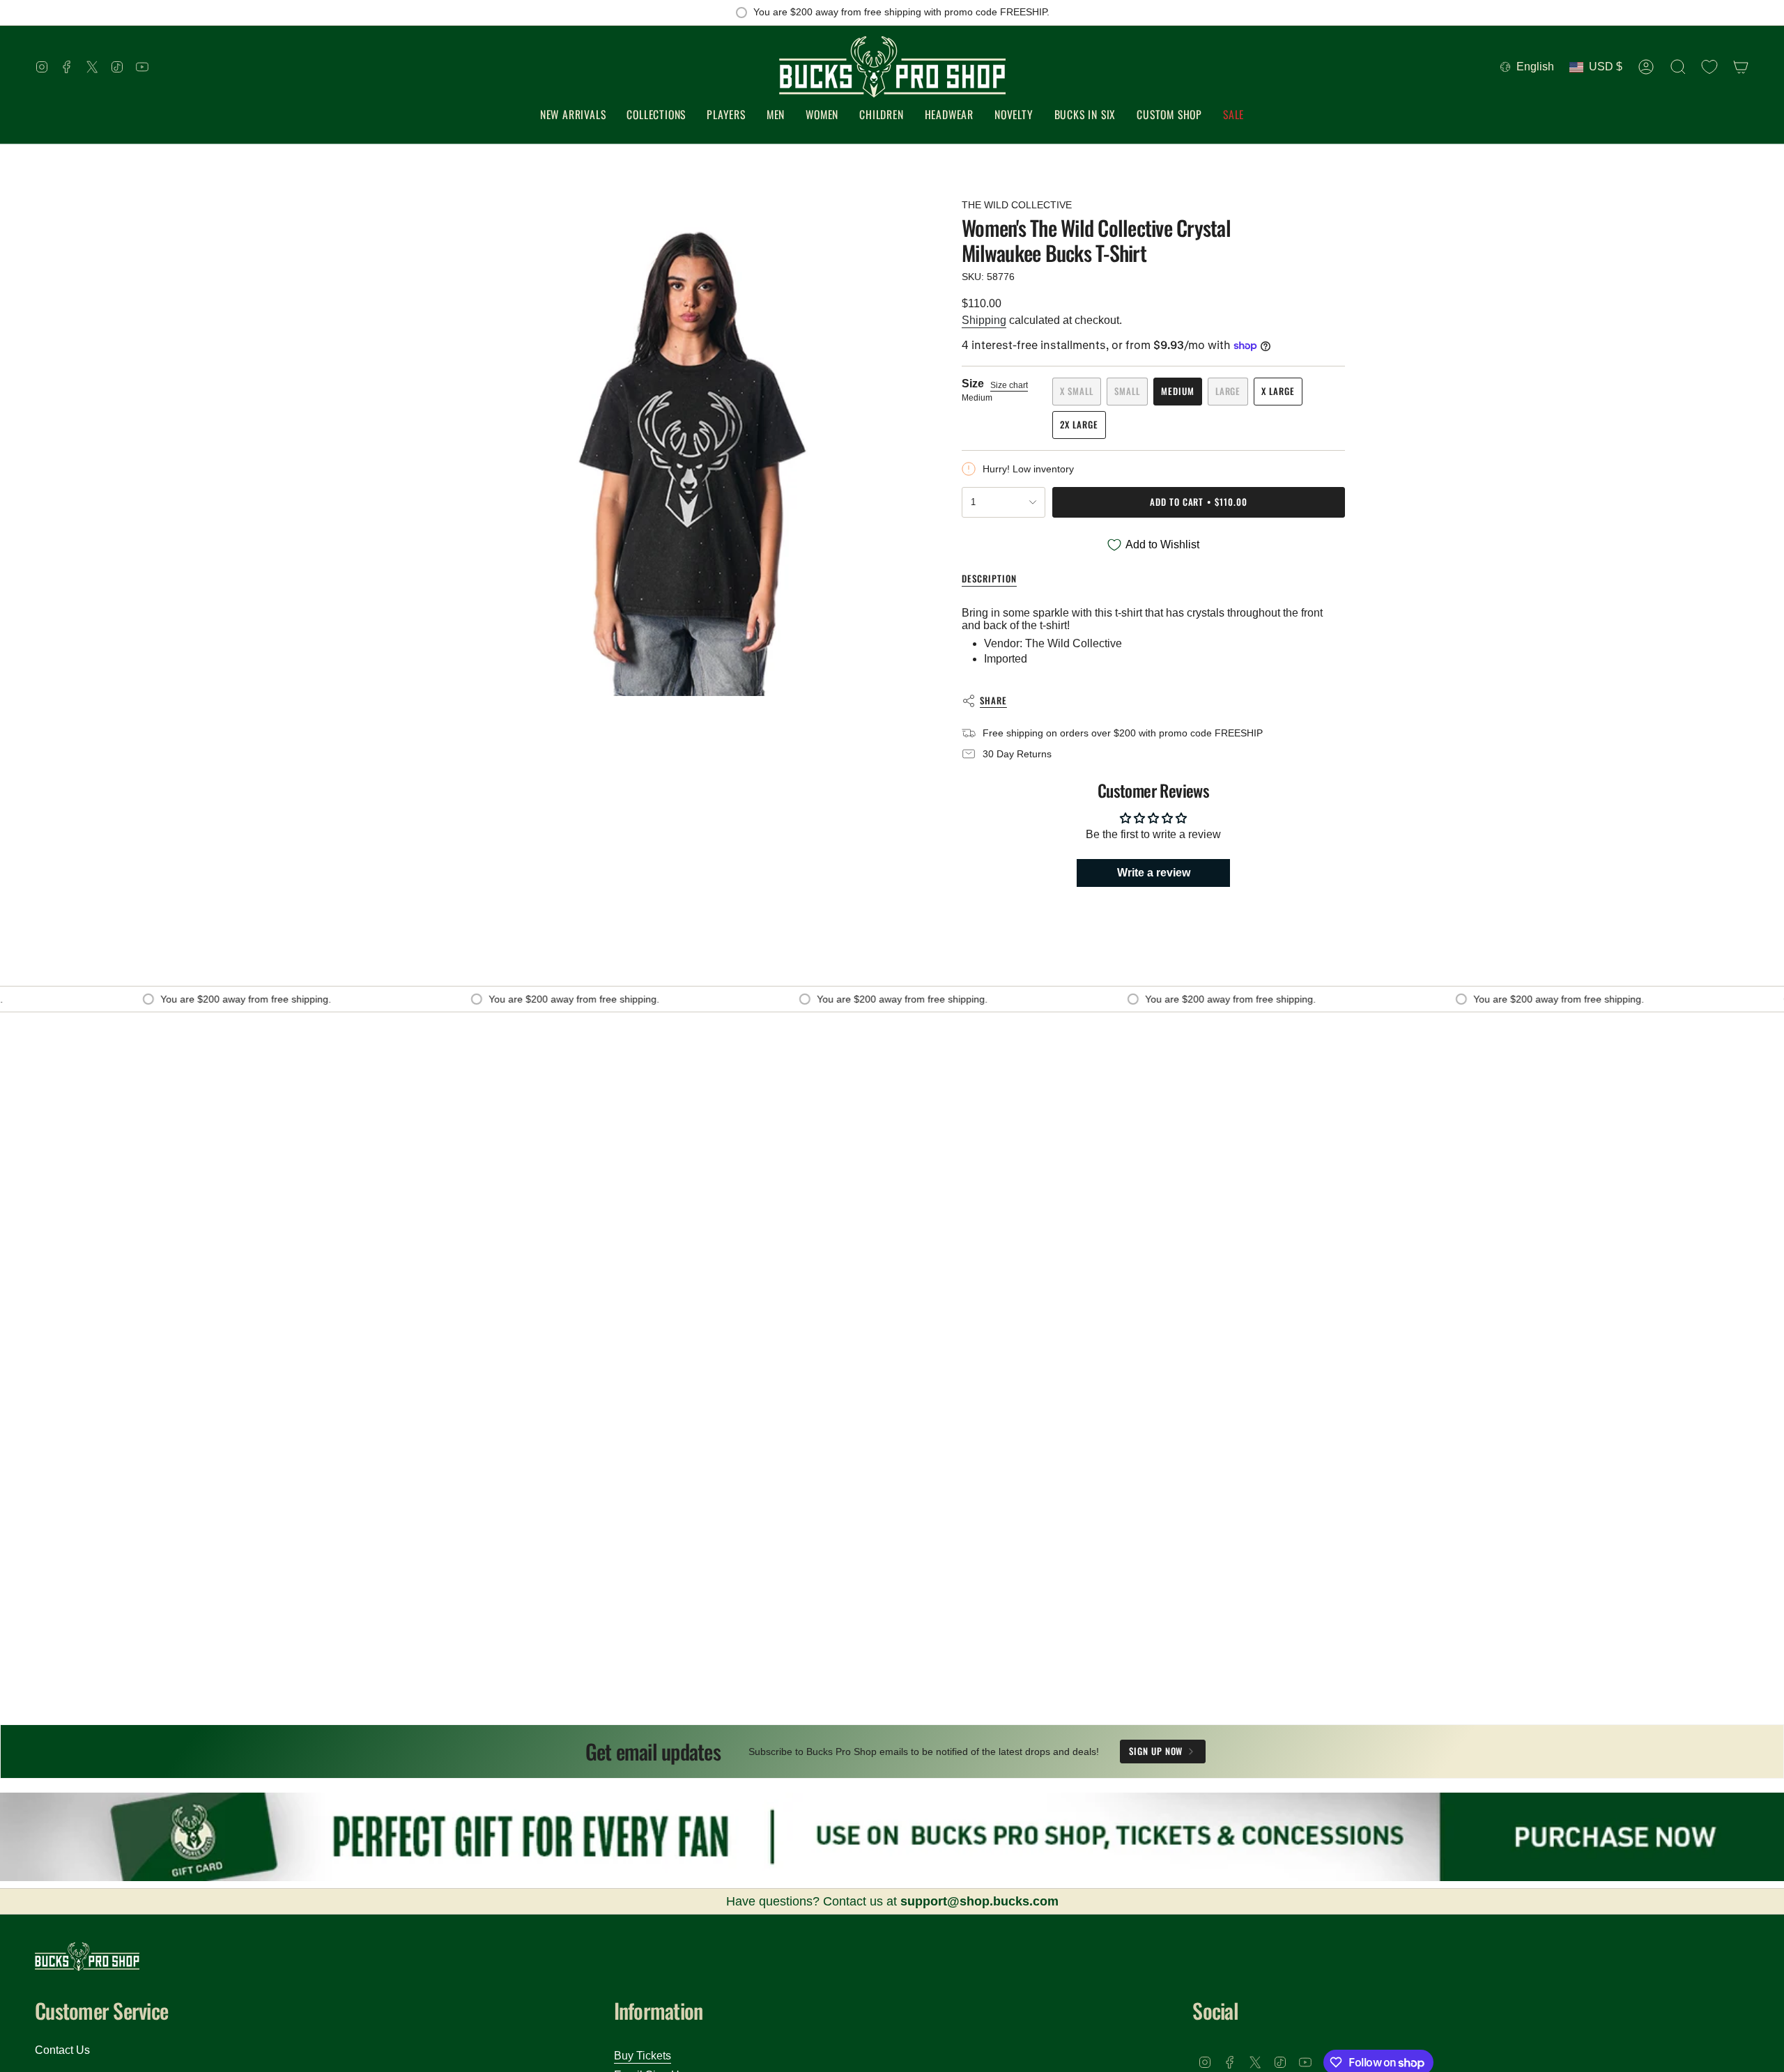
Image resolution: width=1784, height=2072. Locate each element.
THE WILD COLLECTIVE (1017, 205)
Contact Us (62, 2050)
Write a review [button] (1154, 873)
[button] (656, 115)
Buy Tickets (643, 2056)
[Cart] (1741, 67)
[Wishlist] (1709, 67)
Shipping (984, 320)
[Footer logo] (87, 1957)
